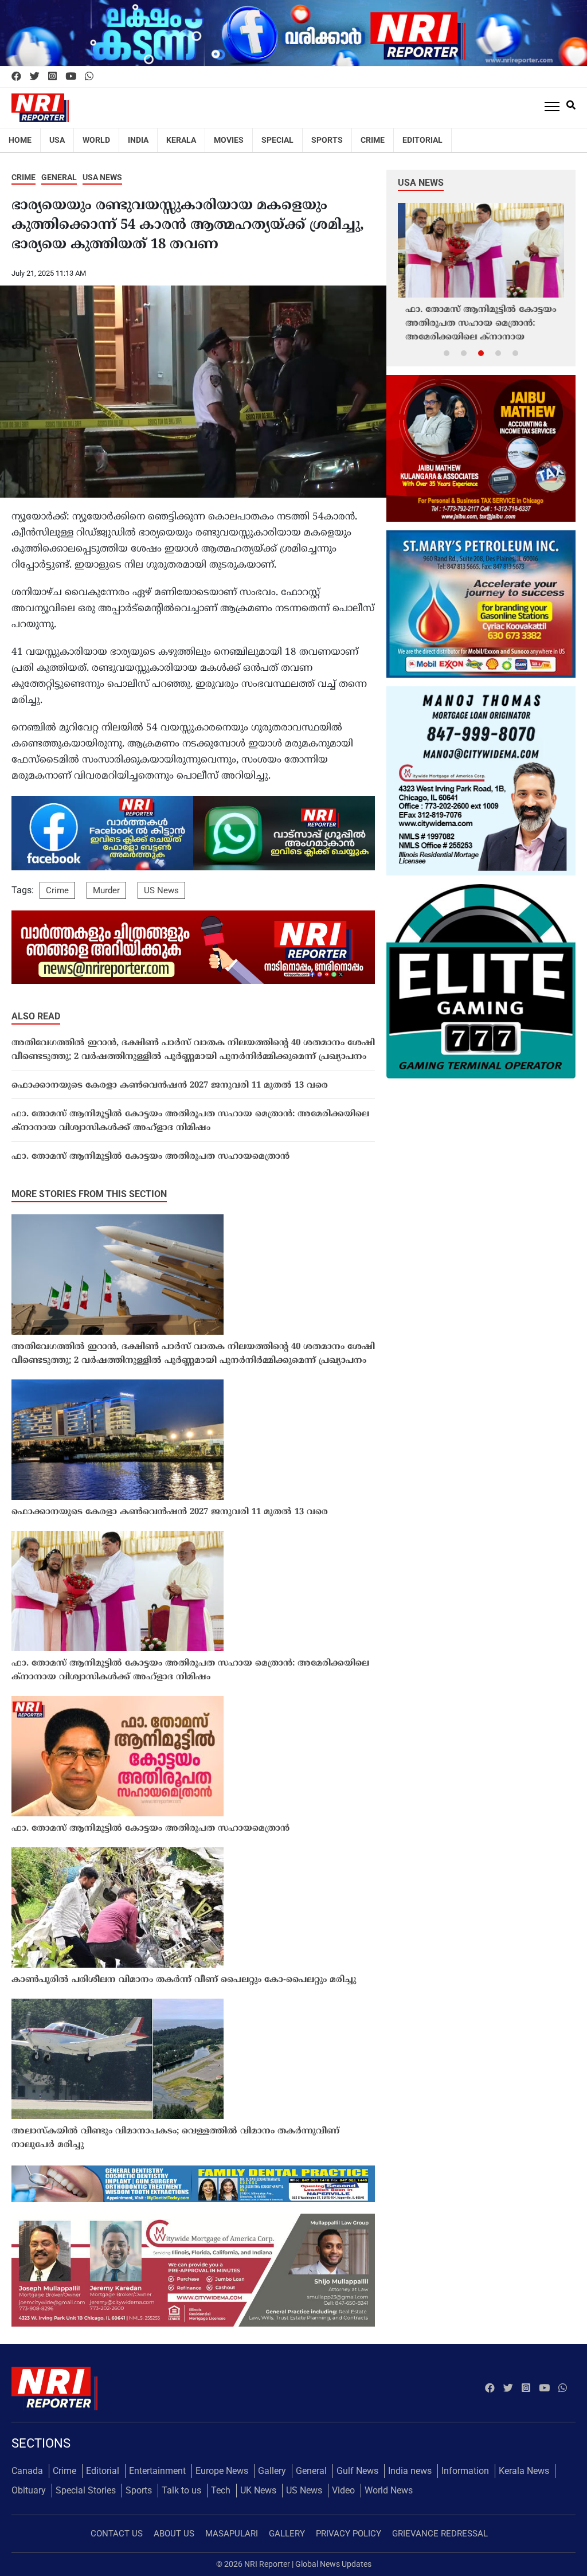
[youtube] (71, 77)
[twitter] (35, 77)
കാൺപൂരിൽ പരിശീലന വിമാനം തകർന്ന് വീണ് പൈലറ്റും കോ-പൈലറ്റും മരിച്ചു (184, 1980)
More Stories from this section (89, 1194)
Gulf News (357, 2471)
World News (389, 2490)
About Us (174, 2534)
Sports (327, 140)
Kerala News (524, 2471)
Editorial (422, 140)
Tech (221, 2490)
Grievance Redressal (440, 2534)
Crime (373, 140)
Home (20, 140)
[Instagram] (52, 77)
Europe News (222, 2471)
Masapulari (232, 2534)
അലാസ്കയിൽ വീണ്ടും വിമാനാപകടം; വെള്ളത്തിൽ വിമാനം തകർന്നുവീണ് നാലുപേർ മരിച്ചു (175, 2138)
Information (465, 2471)
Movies (229, 140)
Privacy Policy (349, 2534)
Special (277, 140)
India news (410, 2471)
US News (161, 890)
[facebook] (16, 77)
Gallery (272, 2471)
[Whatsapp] (89, 77)
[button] (447, 353)
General (59, 177)
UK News (258, 2490)
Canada (27, 2471)
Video (343, 2490)
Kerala (181, 140)
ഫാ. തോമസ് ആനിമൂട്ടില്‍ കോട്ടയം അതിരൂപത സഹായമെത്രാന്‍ (150, 1157)
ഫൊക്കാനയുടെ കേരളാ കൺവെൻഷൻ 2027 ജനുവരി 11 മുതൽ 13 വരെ (170, 1086)
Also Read (36, 1016)
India (138, 140)
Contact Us (117, 2534)
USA (57, 140)
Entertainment (157, 2471)
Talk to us (181, 2490)
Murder (106, 890)
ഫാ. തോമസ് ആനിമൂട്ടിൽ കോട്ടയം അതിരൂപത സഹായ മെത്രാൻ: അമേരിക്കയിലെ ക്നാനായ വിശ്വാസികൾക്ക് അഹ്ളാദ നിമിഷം (190, 1121)
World (96, 140)
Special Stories (86, 2490)
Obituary (29, 2490)
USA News (102, 177)
